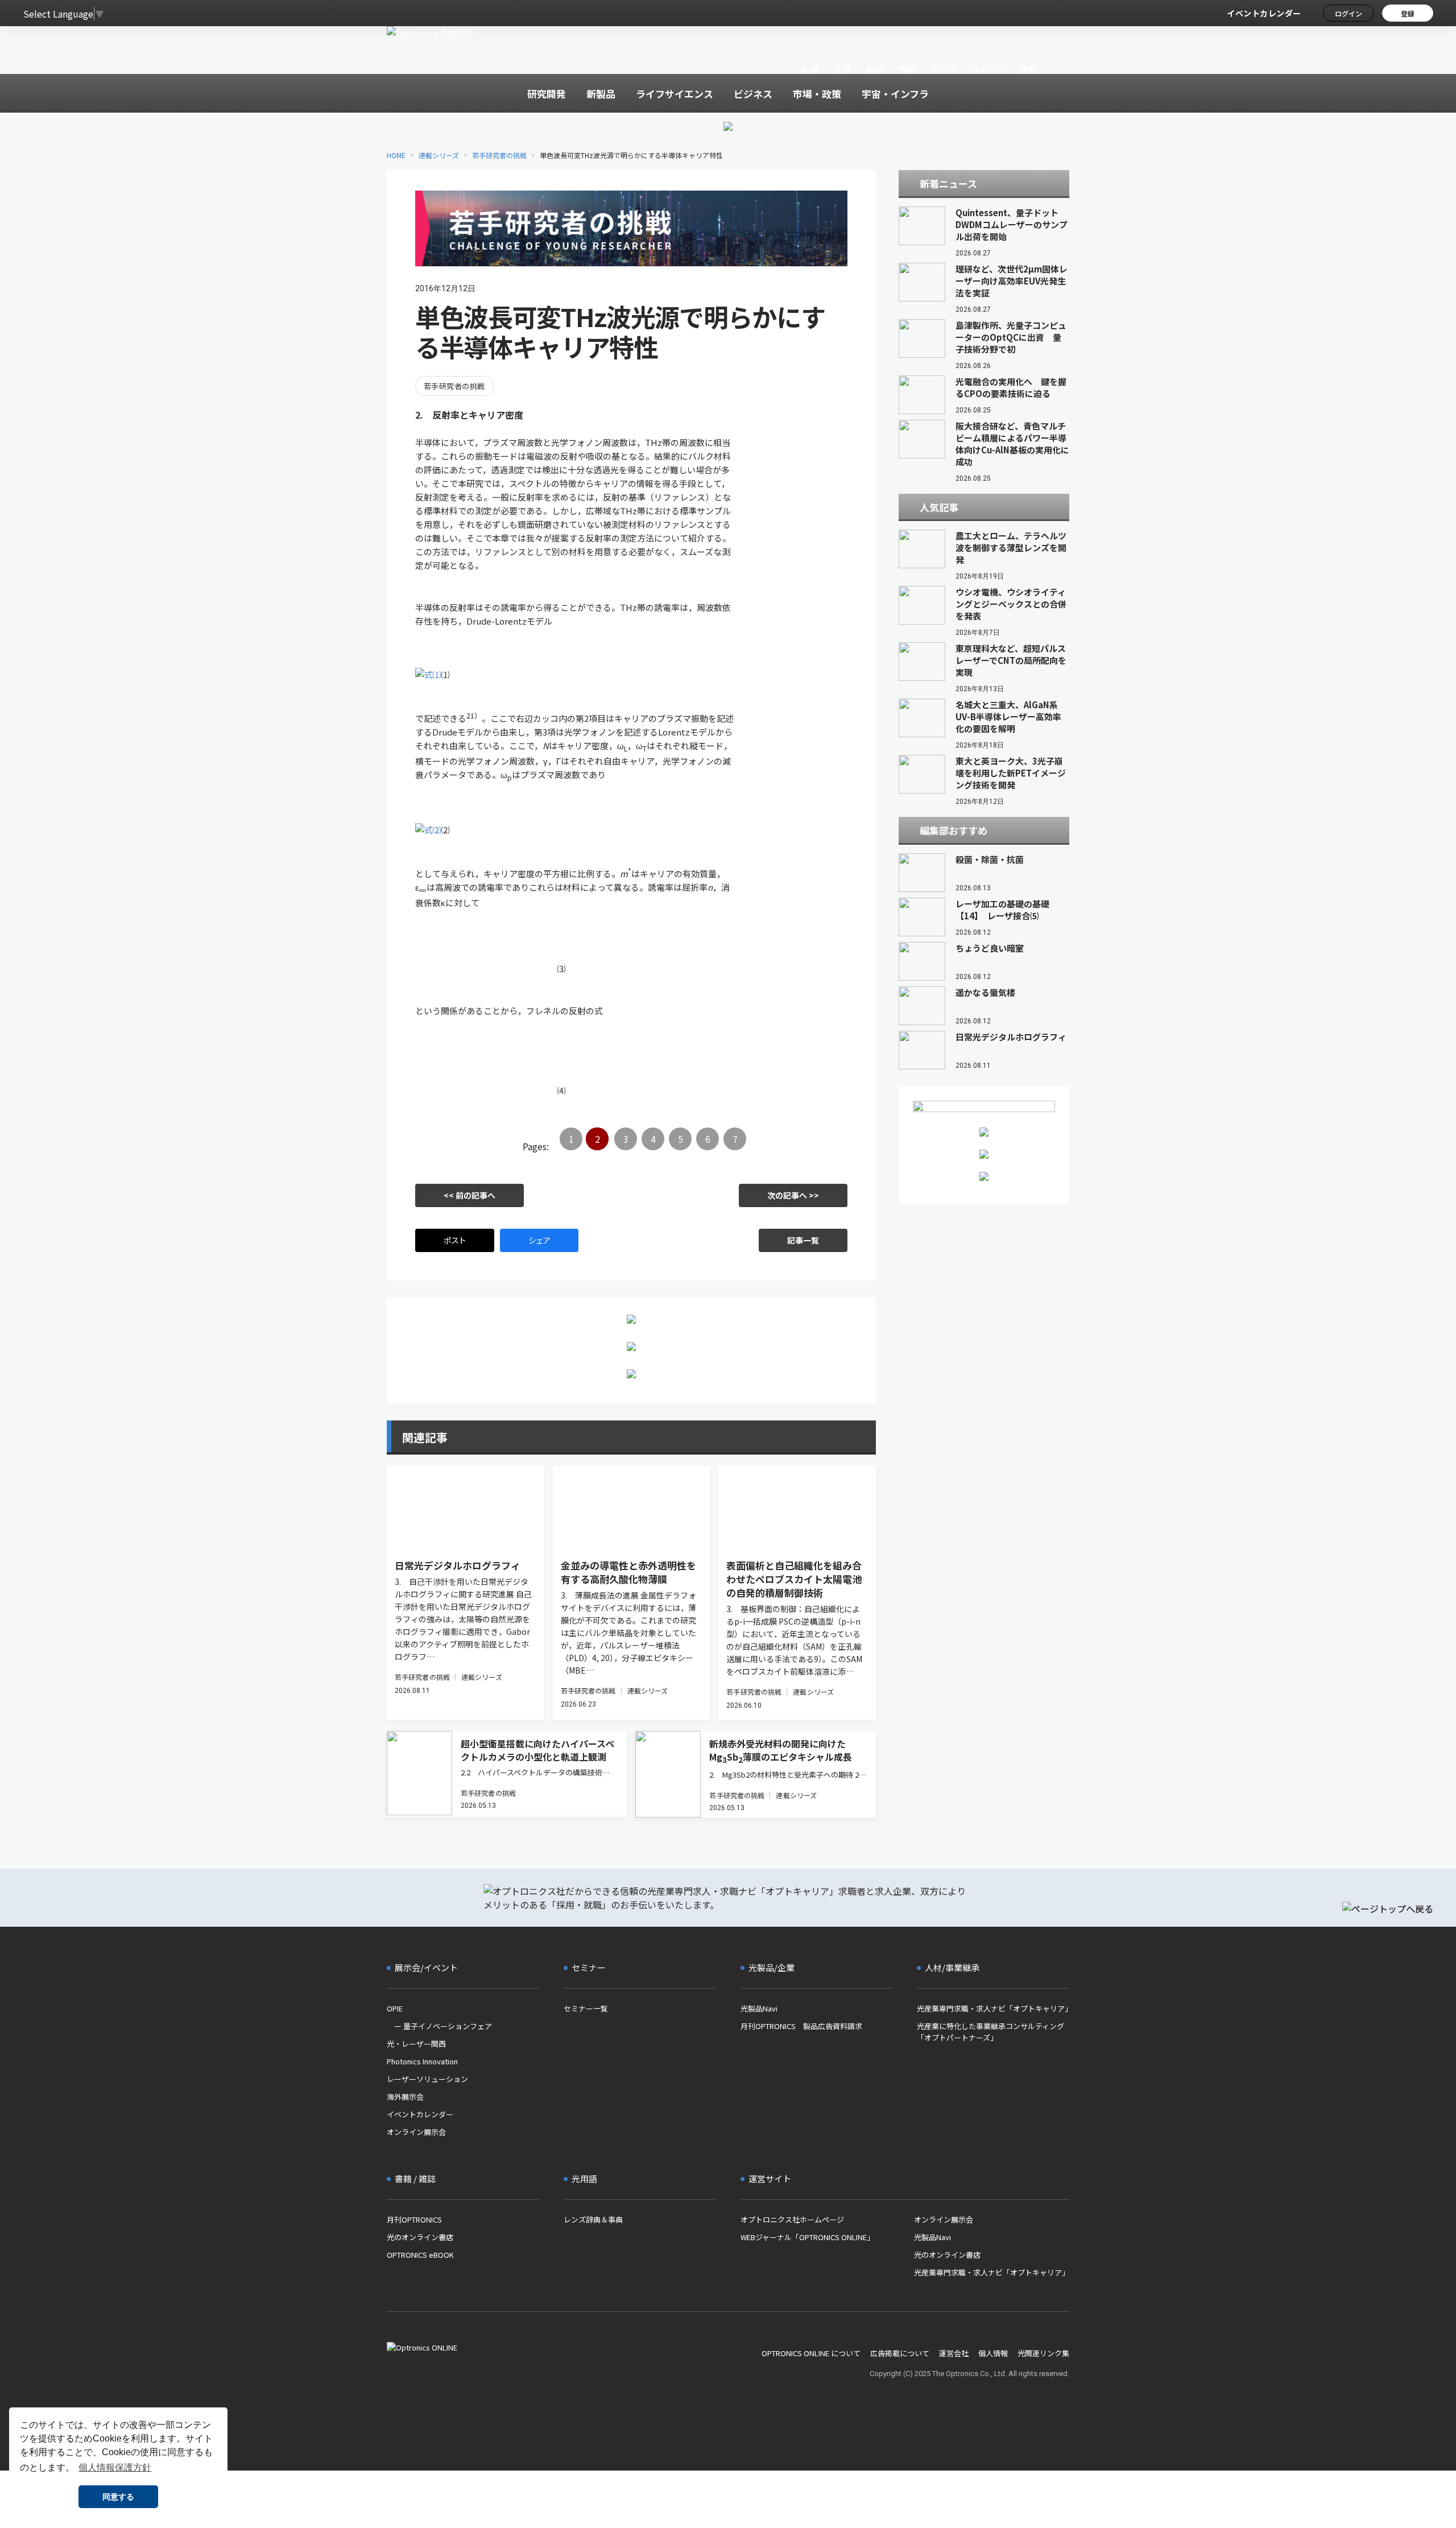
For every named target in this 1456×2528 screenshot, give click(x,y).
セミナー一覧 (586, 2008)
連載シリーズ (439, 155)
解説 (874, 69)
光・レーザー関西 (416, 2044)
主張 (842, 69)
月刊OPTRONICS (414, 2219)
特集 (906, 69)
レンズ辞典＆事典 (593, 2219)
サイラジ (988, 69)
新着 (810, 69)
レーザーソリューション (427, 2079)
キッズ (943, 69)
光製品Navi (759, 2008)
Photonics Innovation (422, 2061)
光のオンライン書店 (420, 2237)
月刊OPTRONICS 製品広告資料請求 (801, 2026)
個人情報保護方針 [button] (115, 2467)
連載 (1029, 69)
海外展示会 (405, 2097)
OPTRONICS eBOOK (420, 2255)
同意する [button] (118, 2497)
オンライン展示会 (416, 2132)
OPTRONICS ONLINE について (811, 2353)
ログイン (1349, 13)
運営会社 (954, 2353)
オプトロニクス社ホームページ (792, 2219)
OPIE (395, 2008)
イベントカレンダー (1264, 13)
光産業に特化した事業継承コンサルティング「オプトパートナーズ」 (990, 2032)
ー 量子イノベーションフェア (439, 2026)
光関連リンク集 (1043, 2353)
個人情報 (993, 2353)
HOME (396, 155)
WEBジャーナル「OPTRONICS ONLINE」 (807, 2237)
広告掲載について (900, 2353)
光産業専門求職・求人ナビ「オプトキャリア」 (993, 2008)
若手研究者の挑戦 (499, 155)
